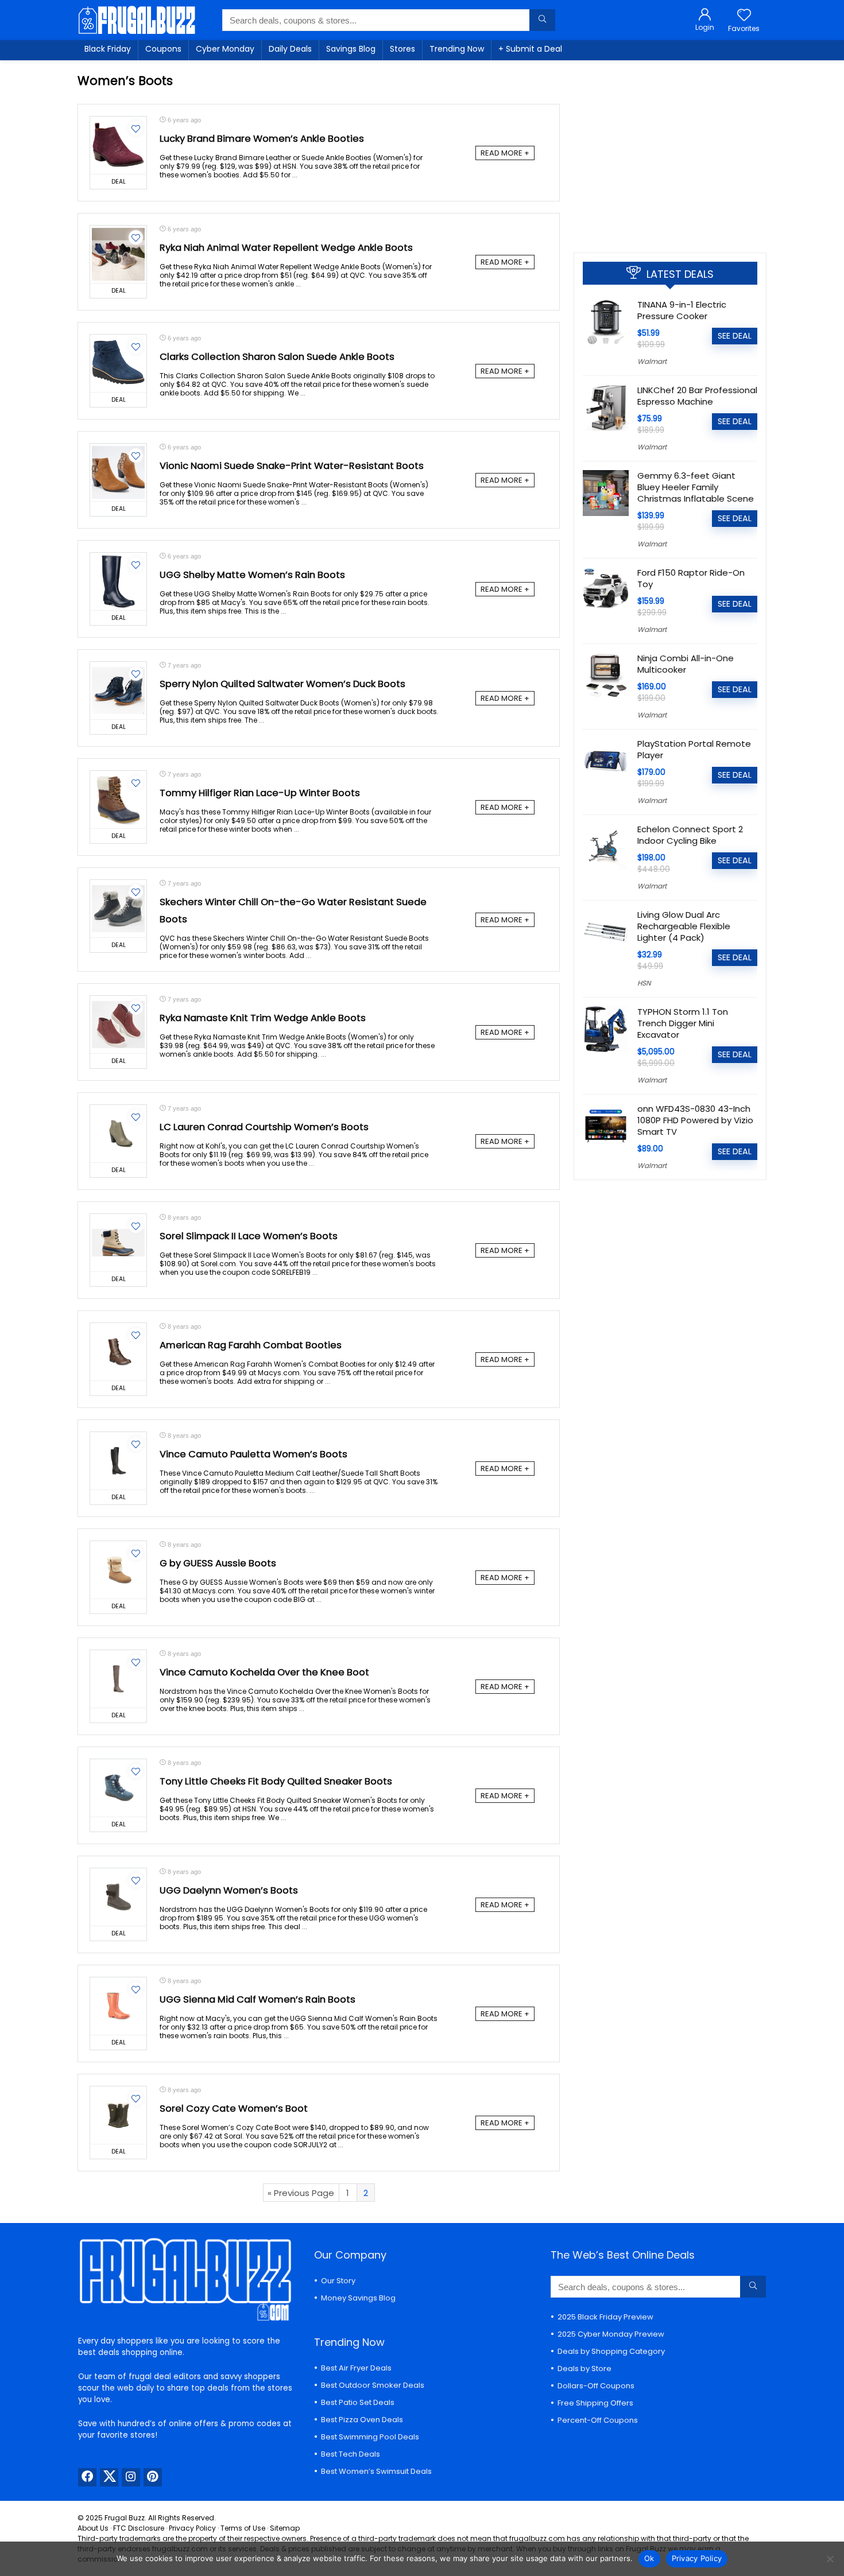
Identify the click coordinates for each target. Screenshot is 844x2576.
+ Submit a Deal (530, 49)
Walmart (652, 361)
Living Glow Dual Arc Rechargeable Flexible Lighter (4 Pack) (684, 926)
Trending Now (457, 49)
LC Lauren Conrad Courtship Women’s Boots (264, 1127)
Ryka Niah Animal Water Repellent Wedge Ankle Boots (286, 248)
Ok (649, 2558)
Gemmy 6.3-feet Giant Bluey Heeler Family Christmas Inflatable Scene (696, 487)
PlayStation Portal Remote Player (694, 749)
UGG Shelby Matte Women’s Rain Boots (252, 575)
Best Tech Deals (351, 2454)
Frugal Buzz (125, 2518)
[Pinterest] (153, 2477)
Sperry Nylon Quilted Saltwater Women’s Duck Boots (282, 684)
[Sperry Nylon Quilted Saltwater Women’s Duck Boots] (118, 690)
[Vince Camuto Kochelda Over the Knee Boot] (118, 1679)
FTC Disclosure (139, 2528)
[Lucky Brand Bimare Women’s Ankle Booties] (118, 145)
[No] (830, 2559)
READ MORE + (505, 153)
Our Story (338, 2281)
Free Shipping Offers (595, 2403)
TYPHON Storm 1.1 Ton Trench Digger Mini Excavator (683, 1023)
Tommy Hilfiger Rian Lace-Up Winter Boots (260, 793)
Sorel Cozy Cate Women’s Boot (234, 2108)
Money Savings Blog (358, 2298)
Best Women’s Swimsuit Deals (376, 2471)
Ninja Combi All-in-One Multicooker (686, 664)
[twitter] (109, 2477)
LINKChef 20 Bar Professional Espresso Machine (697, 396)
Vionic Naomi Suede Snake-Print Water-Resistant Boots (292, 466)
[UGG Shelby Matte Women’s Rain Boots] (118, 581)
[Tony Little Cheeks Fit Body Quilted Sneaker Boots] (118, 1788)
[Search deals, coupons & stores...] (542, 20)
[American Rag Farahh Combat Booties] (118, 1352)
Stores (402, 49)
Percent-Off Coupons (598, 2420)
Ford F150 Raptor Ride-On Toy (691, 578)
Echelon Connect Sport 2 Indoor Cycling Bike (690, 835)
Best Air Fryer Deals (356, 2368)
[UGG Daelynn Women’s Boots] (118, 1897)
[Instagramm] (131, 2477)
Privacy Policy (192, 2528)
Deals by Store (584, 2369)
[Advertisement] (670, 152)
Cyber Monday (225, 49)
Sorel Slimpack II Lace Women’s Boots (249, 1236)
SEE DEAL (735, 336)
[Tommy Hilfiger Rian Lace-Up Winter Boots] (118, 800)
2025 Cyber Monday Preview (611, 2334)
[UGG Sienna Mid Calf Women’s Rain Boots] (118, 2006)
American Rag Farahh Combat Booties (251, 1345)
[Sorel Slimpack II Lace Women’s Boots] (118, 1243)
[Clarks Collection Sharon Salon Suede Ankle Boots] (118, 363)
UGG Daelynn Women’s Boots (229, 1890)
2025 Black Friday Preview (605, 2317)
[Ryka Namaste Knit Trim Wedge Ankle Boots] (118, 1025)
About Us (93, 2528)
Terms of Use (243, 2528)
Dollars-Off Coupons (596, 2386)
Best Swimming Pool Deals (370, 2437)
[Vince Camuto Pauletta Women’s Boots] (118, 1461)
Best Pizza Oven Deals (362, 2420)
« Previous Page (301, 2193)
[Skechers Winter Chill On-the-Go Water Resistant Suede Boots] (118, 909)
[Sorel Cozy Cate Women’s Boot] (118, 2115)
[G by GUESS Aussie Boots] (118, 1570)
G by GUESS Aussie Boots (218, 1563)
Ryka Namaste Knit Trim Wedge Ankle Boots (263, 1018)
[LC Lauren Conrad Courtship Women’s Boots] (118, 1134)
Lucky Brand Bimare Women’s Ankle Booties (262, 139)
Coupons (163, 49)
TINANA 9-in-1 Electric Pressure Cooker (682, 310)
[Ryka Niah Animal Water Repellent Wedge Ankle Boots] (118, 254)
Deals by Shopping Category (611, 2351)
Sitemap (285, 2528)
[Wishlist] (744, 16)
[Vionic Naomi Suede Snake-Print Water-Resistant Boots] (118, 472)
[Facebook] (87, 2477)
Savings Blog (351, 49)
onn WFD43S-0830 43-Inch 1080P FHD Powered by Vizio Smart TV (695, 1120)
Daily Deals (290, 49)
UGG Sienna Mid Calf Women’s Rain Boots (258, 1999)
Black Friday (108, 49)
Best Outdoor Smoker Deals (373, 2385)
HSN (644, 983)
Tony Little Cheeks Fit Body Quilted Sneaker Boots (276, 1781)
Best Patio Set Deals (358, 2402)
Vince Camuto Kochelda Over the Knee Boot (264, 1672)
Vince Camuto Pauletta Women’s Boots (253, 1454)
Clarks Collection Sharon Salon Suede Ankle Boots (277, 357)
